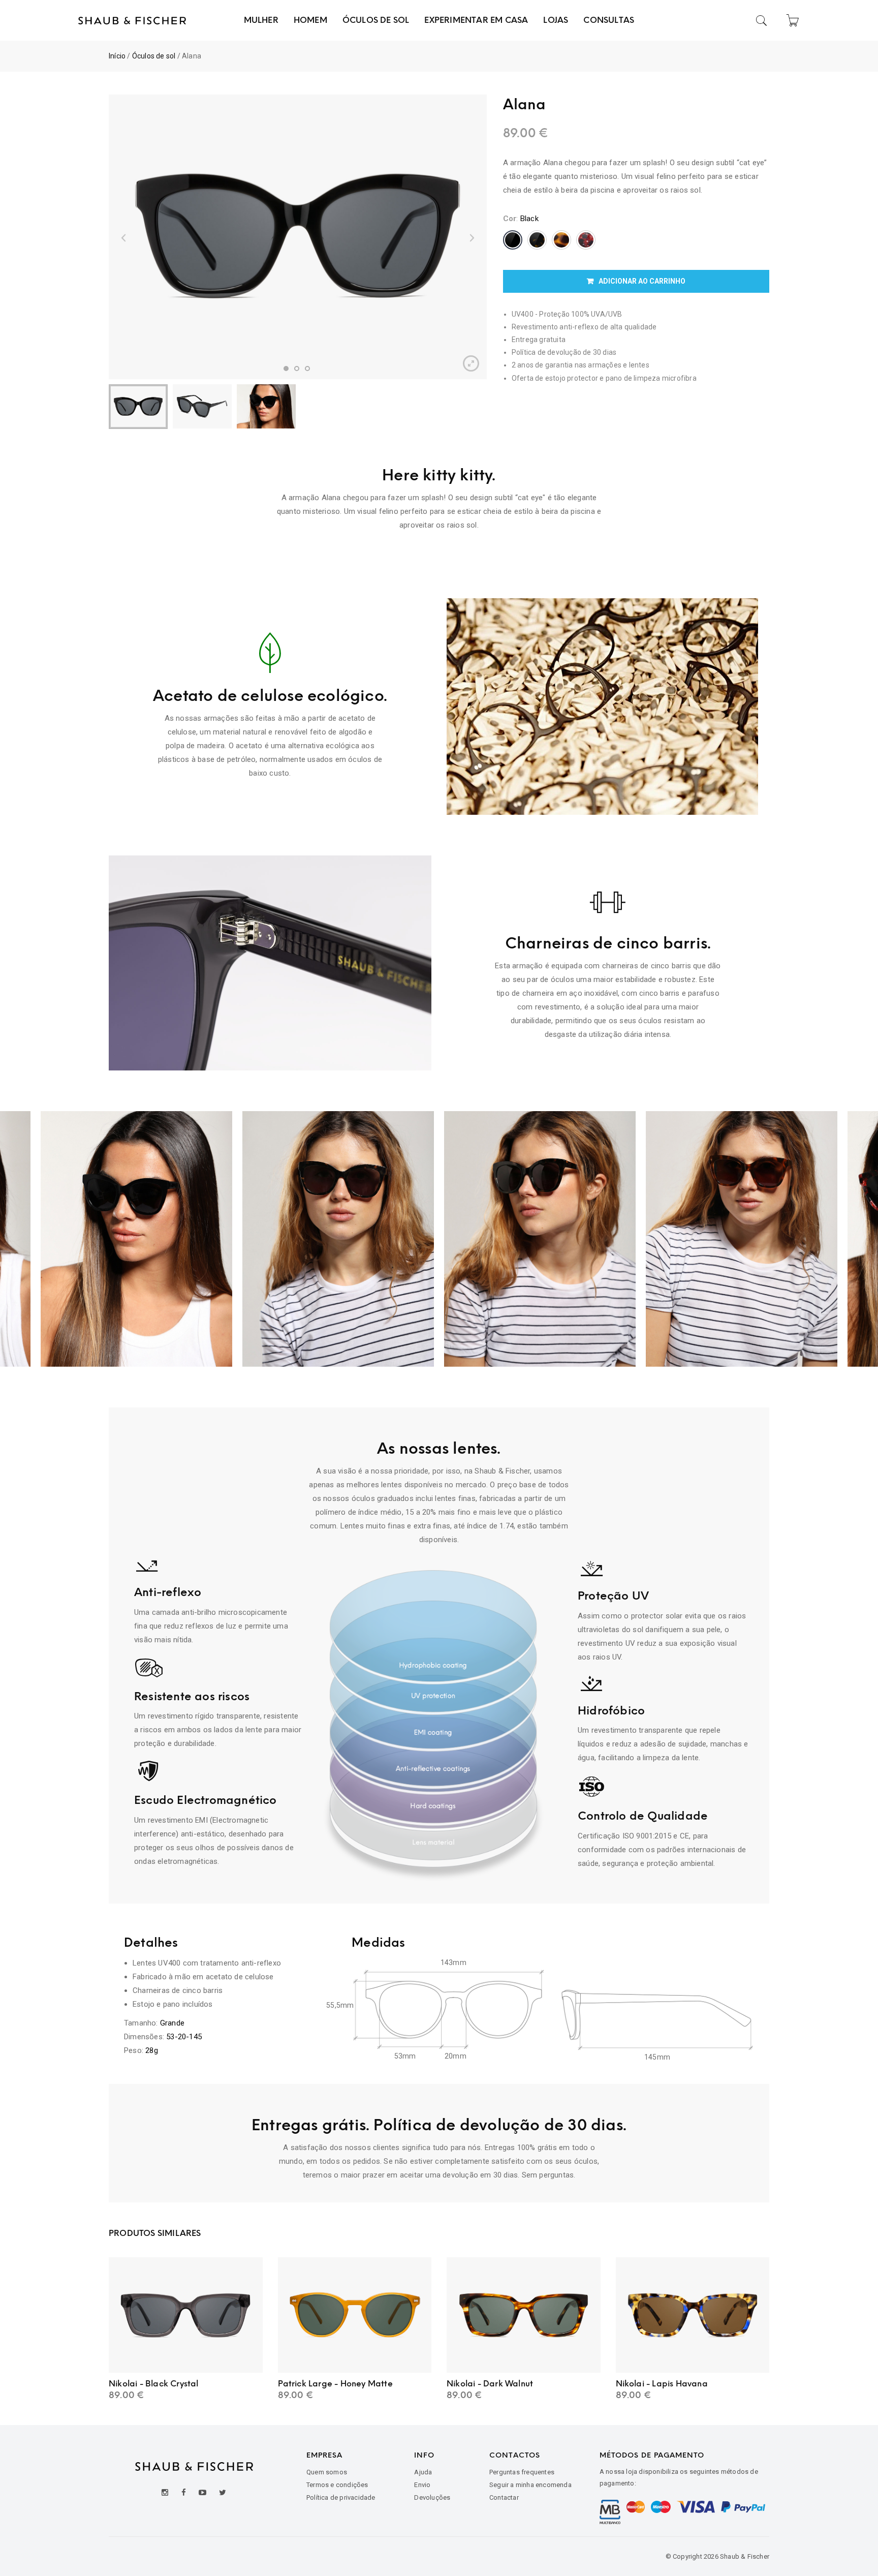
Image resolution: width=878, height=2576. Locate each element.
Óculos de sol (154, 56)
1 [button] (286, 369)
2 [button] (297, 369)
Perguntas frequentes (522, 2472)
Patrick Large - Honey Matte (335, 2384)
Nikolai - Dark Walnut (490, 2384)
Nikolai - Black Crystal (154, 2384)
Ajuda (423, 2472)
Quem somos (327, 2472)
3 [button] (307, 369)
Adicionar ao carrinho (642, 281)
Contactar (504, 2497)
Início (117, 56)
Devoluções (432, 2497)
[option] (298, 237)
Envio (422, 2485)
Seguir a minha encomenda (530, 2485)
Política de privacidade (341, 2497)
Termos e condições (337, 2485)
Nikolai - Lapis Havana (662, 2384)
